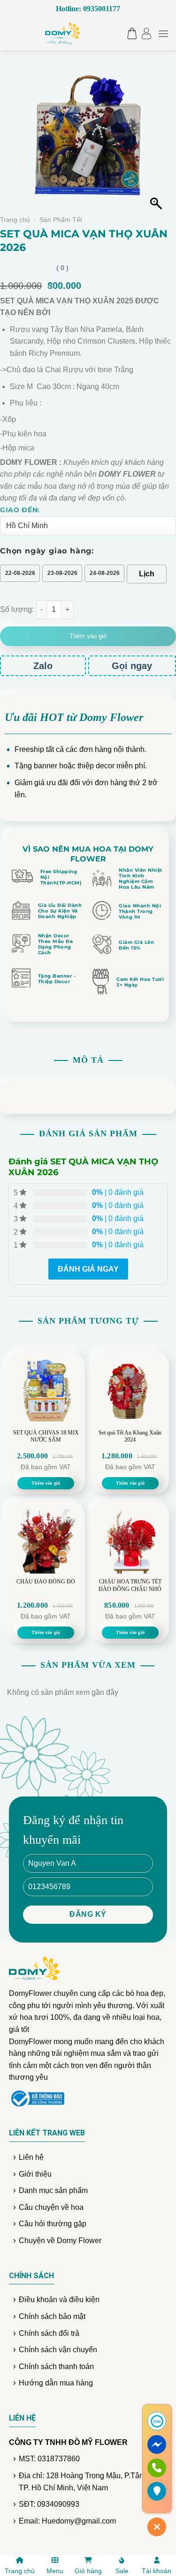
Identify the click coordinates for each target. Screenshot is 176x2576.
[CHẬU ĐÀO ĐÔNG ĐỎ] (46, 1540)
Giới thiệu (35, 2174)
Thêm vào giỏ (88, 636)
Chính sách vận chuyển (58, 2350)
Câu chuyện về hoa (51, 2207)
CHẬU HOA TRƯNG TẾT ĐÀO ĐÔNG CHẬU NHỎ (130, 1585)
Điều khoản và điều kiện (59, 2300)
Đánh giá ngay (88, 1269)
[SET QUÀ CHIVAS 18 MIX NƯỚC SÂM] (46, 1391)
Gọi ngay (132, 666)
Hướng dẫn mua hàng (56, 2383)
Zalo (43, 666)
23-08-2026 (62, 573)
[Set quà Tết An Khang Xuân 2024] (130, 1391)
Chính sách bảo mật (52, 2316)
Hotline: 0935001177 (88, 9)
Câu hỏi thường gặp (53, 2224)
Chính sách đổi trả (49, 2333)
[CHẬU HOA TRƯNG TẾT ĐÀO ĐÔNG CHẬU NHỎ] (130, 1540)
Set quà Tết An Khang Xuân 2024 (130, 1436)
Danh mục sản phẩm (53, 2190)
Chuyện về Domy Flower (60, 2241)
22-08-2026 (20, 573)
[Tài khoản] (146, 33)
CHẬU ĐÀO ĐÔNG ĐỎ (46, 1582)
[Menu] (163, 33)
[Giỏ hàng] (130, 33)
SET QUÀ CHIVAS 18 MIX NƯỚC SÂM (46, 1436)
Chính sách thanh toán (56, 2366)
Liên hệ (31, 2157)
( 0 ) (62, 268)
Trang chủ (15, 220)
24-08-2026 (105, 573)
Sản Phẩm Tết (61, 220)
